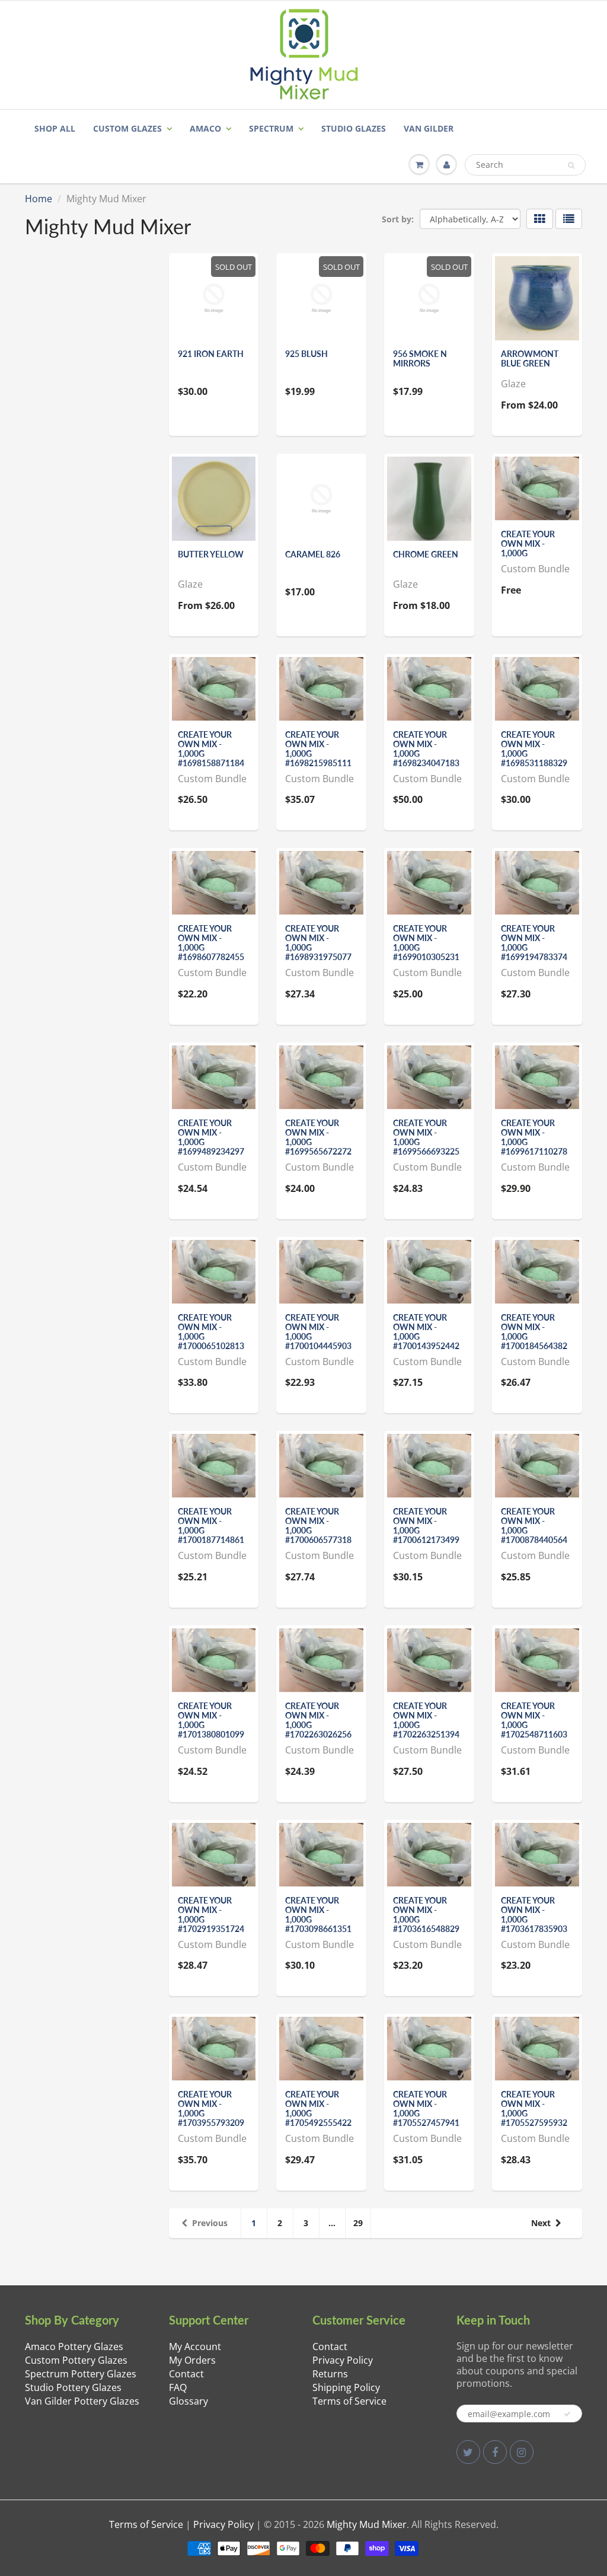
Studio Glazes (354, 128)
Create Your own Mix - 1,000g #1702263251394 (426, 1720)
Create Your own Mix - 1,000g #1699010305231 (426, 943)
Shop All (55, 128)
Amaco (205, 128)
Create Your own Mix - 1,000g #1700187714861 (211, 1525)
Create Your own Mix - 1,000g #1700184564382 (534, 1332)
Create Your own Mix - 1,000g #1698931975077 (318, 943)
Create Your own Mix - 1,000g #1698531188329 (534, 749)
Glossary (189, 2401)
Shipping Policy (346, 2387)
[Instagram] (522, 2452)
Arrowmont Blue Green (530, 358)
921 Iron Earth (211, 354)
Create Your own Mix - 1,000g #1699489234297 (211, 1137)
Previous (210, 2223)
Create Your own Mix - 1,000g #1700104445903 (318, 1332)
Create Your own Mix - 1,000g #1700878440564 (534, 1525)
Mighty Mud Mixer (367, 2524)
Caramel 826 (313, 554)
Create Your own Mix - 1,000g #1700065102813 (211, 1332)
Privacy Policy (343, 2360)
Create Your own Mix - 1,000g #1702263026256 (318, 1720)
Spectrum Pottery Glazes (81, 2374)
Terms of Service (349, 2401)
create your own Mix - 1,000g (528, 543)
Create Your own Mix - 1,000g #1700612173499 (426, 1525)
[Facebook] (495, 2452)
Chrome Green (426, 554)
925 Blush (306, 354)
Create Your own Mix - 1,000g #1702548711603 (534, 1720)
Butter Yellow (211, 554)
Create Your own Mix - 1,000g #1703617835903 (534, 1915)
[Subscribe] (567, 2414)
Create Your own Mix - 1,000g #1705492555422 (318, 2108)
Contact (186, 2374)
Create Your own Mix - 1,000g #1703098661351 (318, 1915)
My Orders (192, 2360)
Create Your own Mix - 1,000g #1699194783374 (534, 943)
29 (358, 2223)
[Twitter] (468, 2452)
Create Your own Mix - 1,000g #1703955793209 (211, 2108)
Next (541, 2223)
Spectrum (271, 128)
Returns (330, 2374)
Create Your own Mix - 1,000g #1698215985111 (318, 749)
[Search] (571, 165)
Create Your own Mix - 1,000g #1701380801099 (211, 1720)
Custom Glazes (127, 128)
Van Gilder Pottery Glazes (82, 2401)
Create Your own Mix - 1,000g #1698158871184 (211, 749)
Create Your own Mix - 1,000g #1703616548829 (426, 1915)
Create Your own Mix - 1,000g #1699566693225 (426, 1137)
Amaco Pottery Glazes (74, 2347)
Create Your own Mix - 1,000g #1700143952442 (426, 1332)
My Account (195, 2347)
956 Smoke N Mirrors (420, 358)
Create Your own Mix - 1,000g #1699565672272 (318, 1137)
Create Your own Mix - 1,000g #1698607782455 (211, 943)
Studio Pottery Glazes (73, 2387)
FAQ (178, 2387)
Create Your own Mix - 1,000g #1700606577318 (318, 1525)
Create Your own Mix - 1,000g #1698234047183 (426, 749)
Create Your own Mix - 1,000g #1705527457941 (426, 2108)
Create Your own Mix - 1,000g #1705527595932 (534, 2108)
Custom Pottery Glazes (76, 2360)
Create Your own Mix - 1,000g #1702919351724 (211, 1915)
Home (39, 199)
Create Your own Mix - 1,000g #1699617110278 (534, 1137)
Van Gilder (429, 128)
